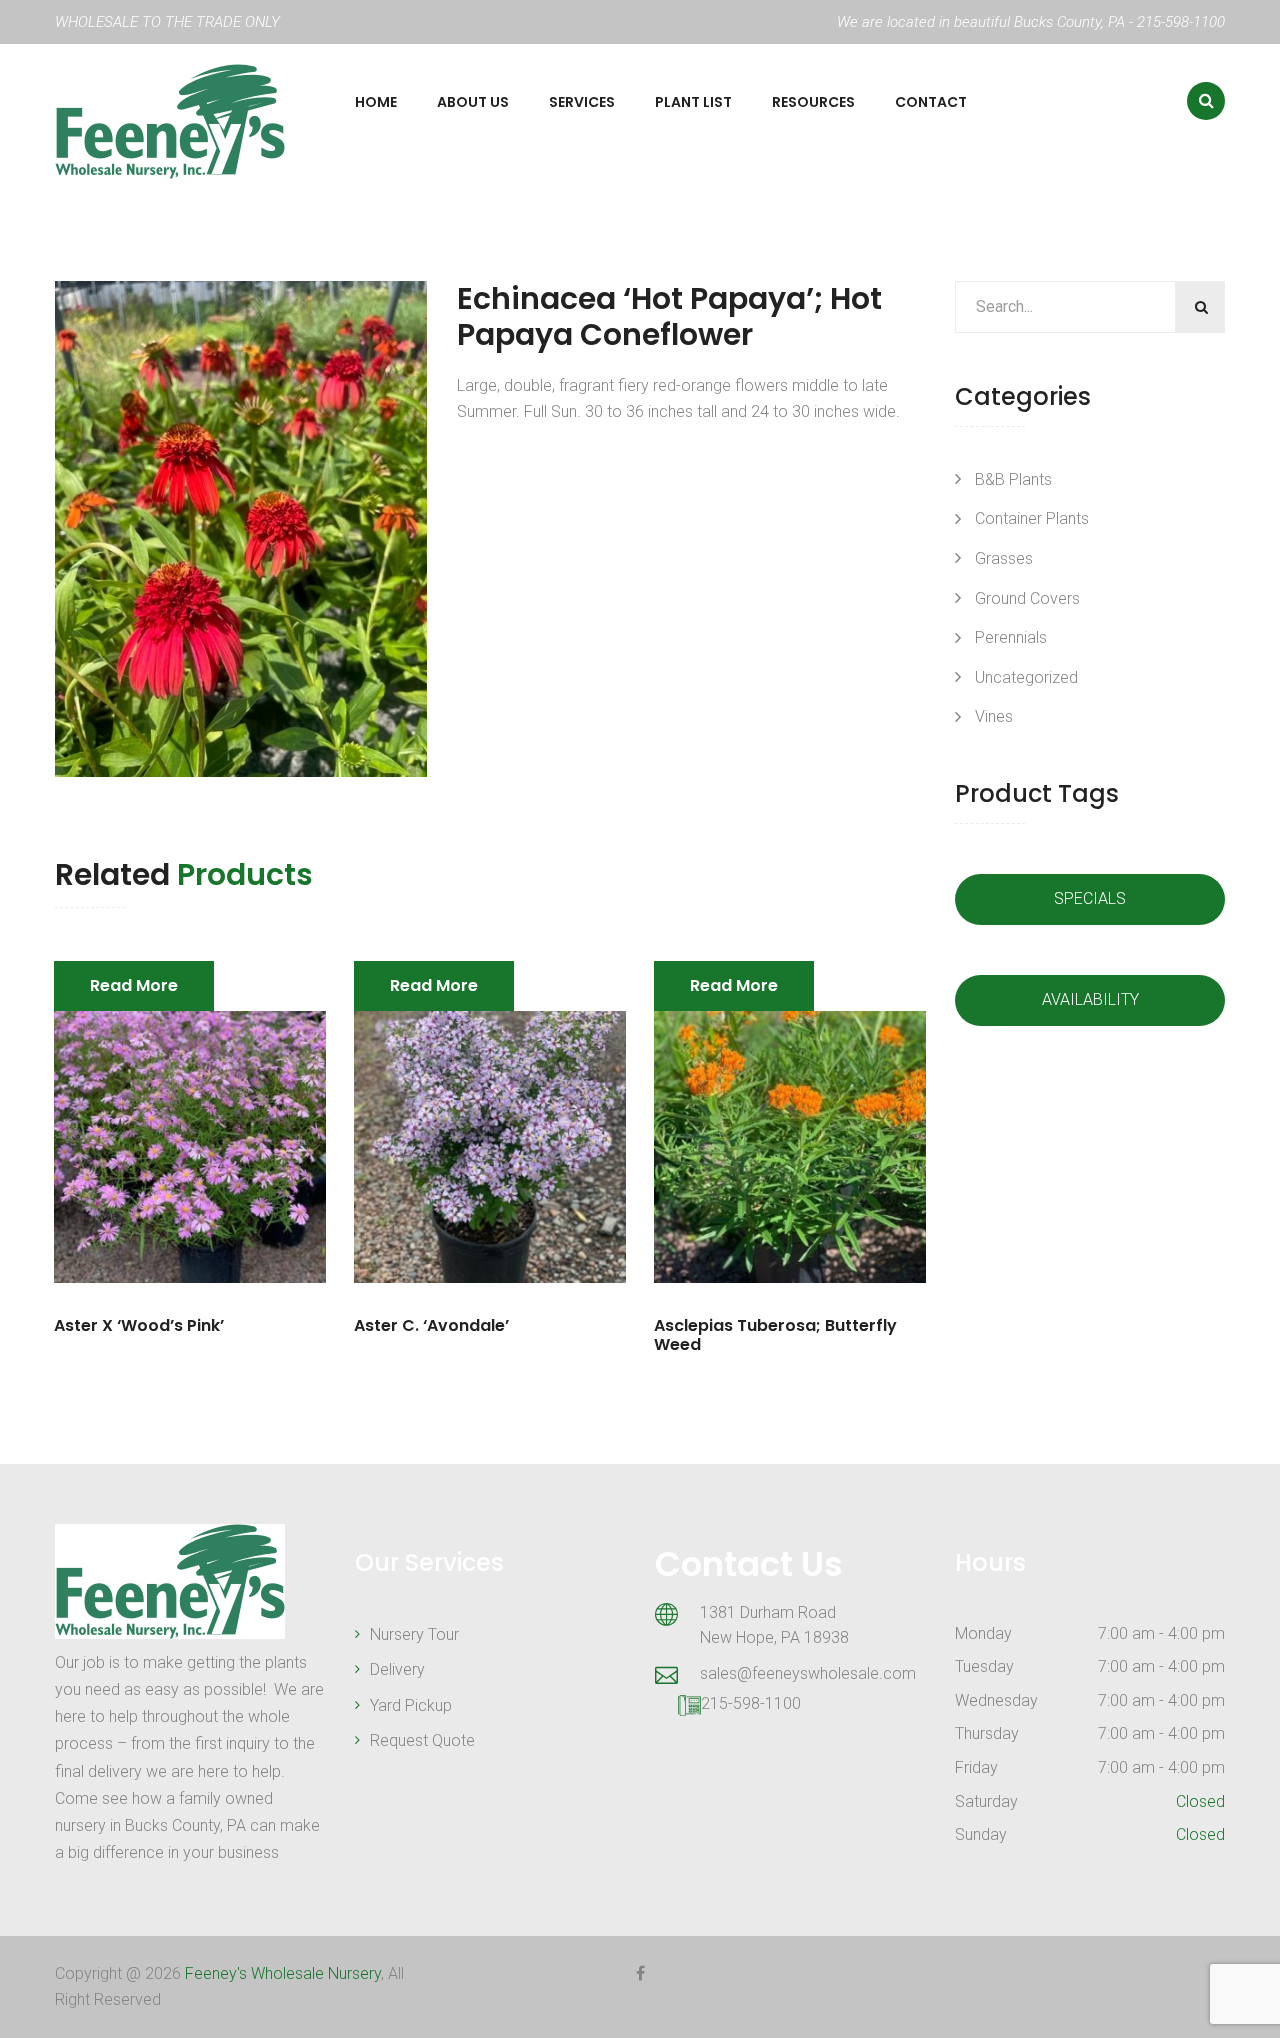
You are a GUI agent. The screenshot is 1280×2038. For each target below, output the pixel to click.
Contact (931, 102)
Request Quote (422, 1740)
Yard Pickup (411, 1705)
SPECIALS (1090, 898)
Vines (994, 716)
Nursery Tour (414, 1634)
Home (376, 102)
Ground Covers (1027, 598)
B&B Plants (1013, 479)
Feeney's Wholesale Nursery (283, 1973)
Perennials (1011, 637)
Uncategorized (1026, 677)
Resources (813, 102)
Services (582, 102)
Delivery (397, 1669)
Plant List (693, 102)
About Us (473, 102)
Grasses (1004, 558)
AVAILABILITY (1090, 999)
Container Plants (1032, 518)
